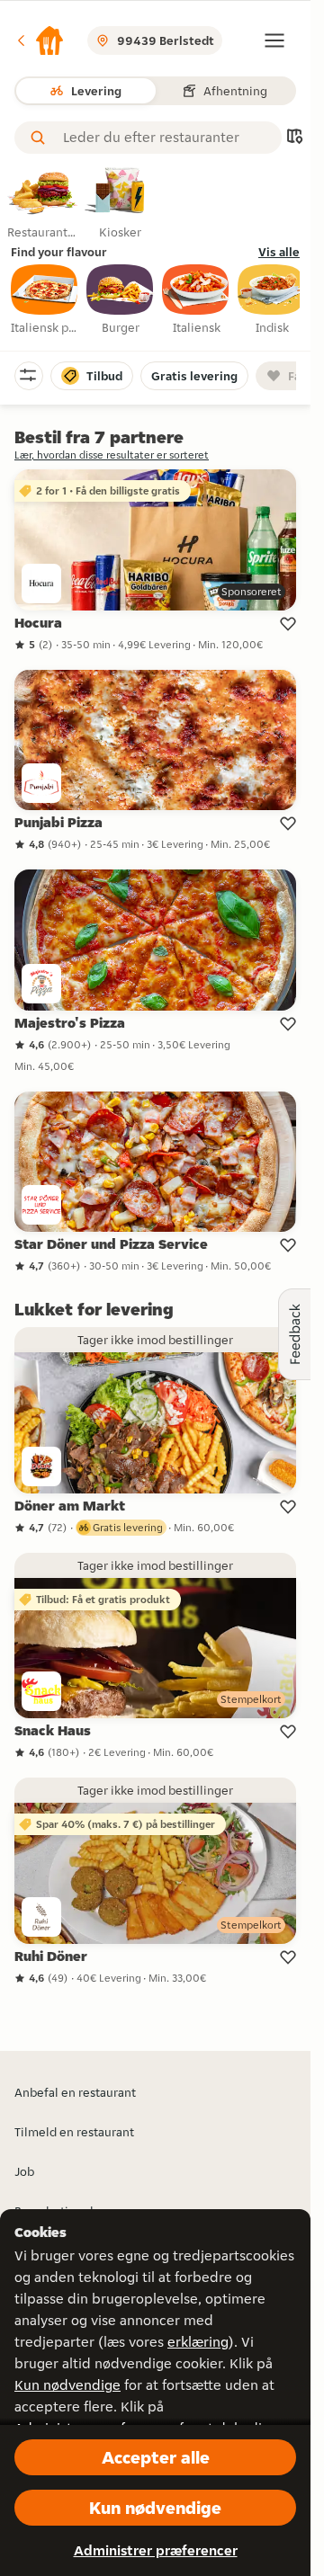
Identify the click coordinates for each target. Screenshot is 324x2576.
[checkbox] (45, 300)
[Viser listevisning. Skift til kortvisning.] (294, 138)
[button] (40, 40)
